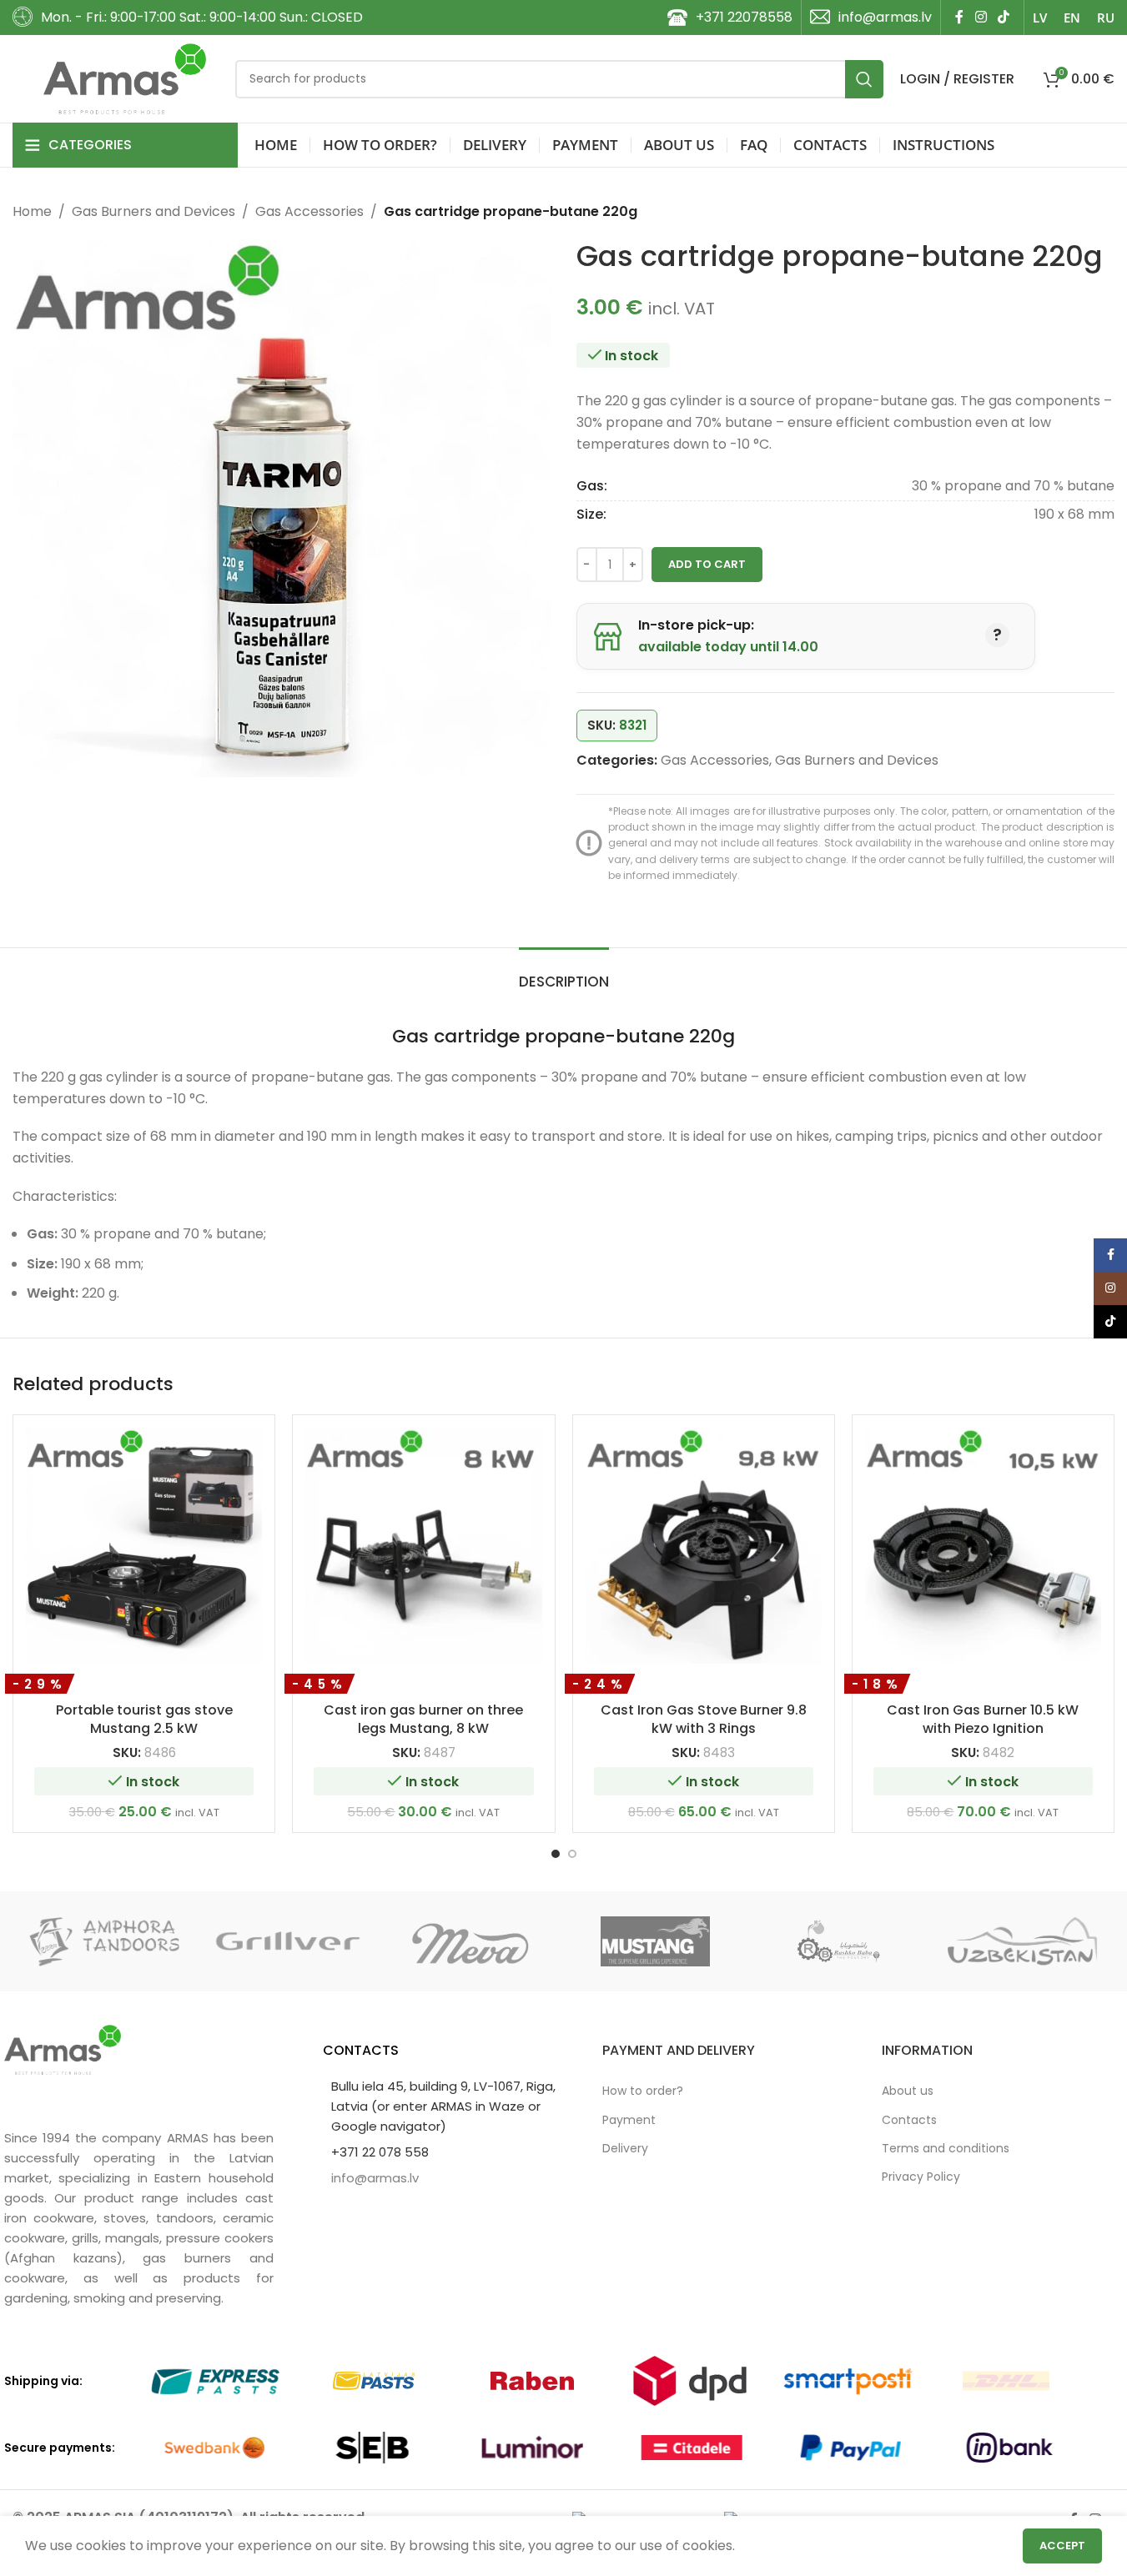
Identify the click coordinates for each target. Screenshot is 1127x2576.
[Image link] (63, 2049)
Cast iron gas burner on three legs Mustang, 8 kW (423, 1719)
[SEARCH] (864, 79)
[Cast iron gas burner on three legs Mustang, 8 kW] (423, 1546)
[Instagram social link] (981, 17)
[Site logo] (125, 78)
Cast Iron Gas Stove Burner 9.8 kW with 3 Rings (704, 1719)
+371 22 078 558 (380, 2152)
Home (32, 211)
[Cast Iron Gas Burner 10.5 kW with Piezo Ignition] (983, 1546)
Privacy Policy (921, 2177)
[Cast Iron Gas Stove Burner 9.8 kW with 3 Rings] (704, 1546)
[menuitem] (1040, 18)
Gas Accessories (309, 211)
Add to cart (707, 564)
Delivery (625, 2148)
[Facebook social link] (959, 17)
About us (908, 2091)
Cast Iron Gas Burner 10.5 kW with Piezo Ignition (983, 1719)
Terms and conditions (946, 2148)
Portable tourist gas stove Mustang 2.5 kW (144, 1719)
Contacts (909, 2120)
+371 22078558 (744, 17)
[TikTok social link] (1004, 17)
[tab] (564, 973)
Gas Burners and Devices (153, 211)
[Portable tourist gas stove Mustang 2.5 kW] (144, 1546)
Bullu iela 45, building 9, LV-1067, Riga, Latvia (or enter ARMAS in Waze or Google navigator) (443, 2106)
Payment (629, 2120)
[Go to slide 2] (572, 1854)
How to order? (643, 2091)
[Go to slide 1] (556, 1854)
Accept (1062, 2546)
